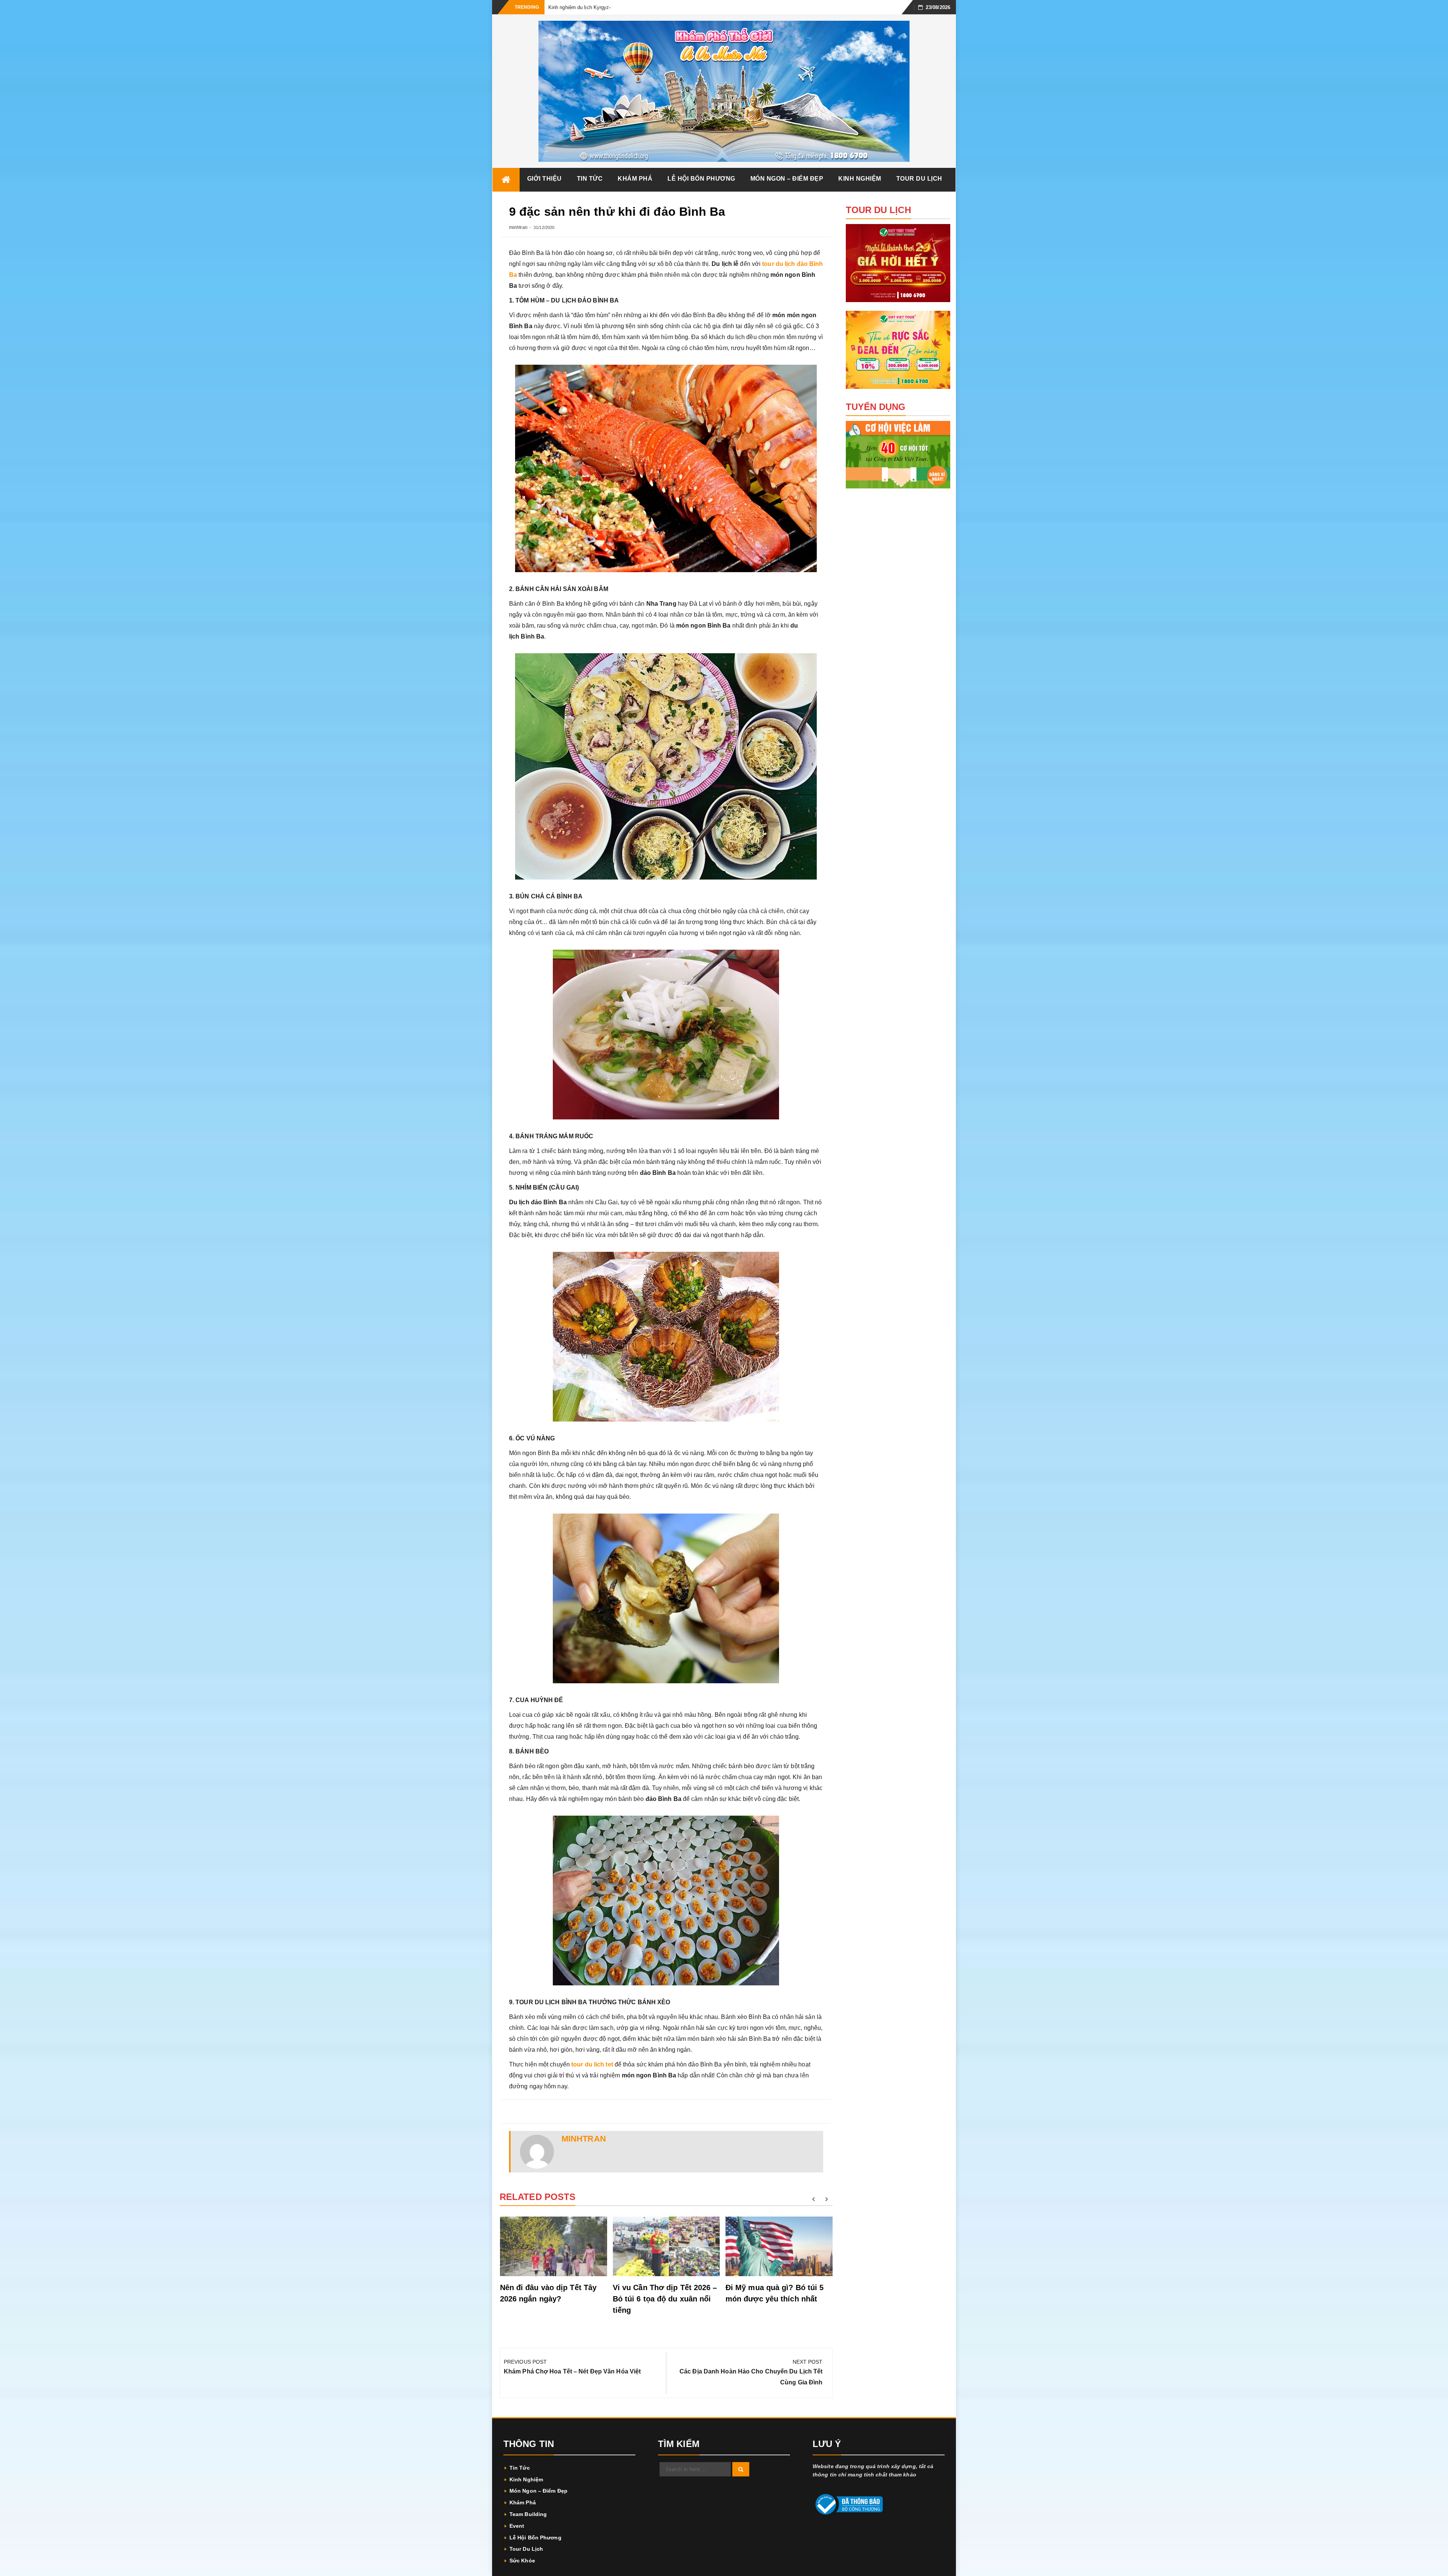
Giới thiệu (545, 179)
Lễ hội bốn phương (701, 179)
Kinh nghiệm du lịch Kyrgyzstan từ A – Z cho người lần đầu (614, 7)
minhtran (518, 227)
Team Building (528, 2514)
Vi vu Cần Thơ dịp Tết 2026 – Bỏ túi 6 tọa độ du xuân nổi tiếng (665, 2299)
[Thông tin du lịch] (506, 180)
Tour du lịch (919, 179)
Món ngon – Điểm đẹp (787, 179)
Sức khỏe (522, 2561)
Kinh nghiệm (860, 179)
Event (517, 2526)
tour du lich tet (592, 2064)
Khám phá (635, 179)
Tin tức (590, 179)
